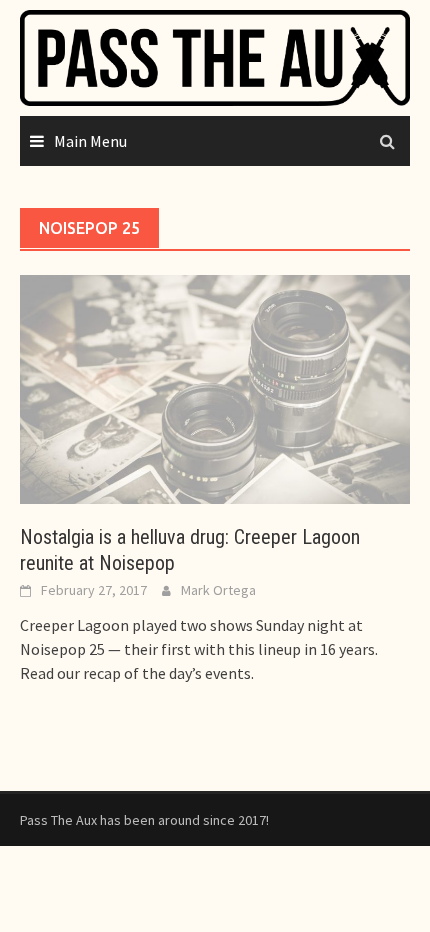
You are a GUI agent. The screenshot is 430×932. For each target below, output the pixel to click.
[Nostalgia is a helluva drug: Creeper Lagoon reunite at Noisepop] (215, 387)
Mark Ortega (218, 590)
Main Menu (90, 141)
